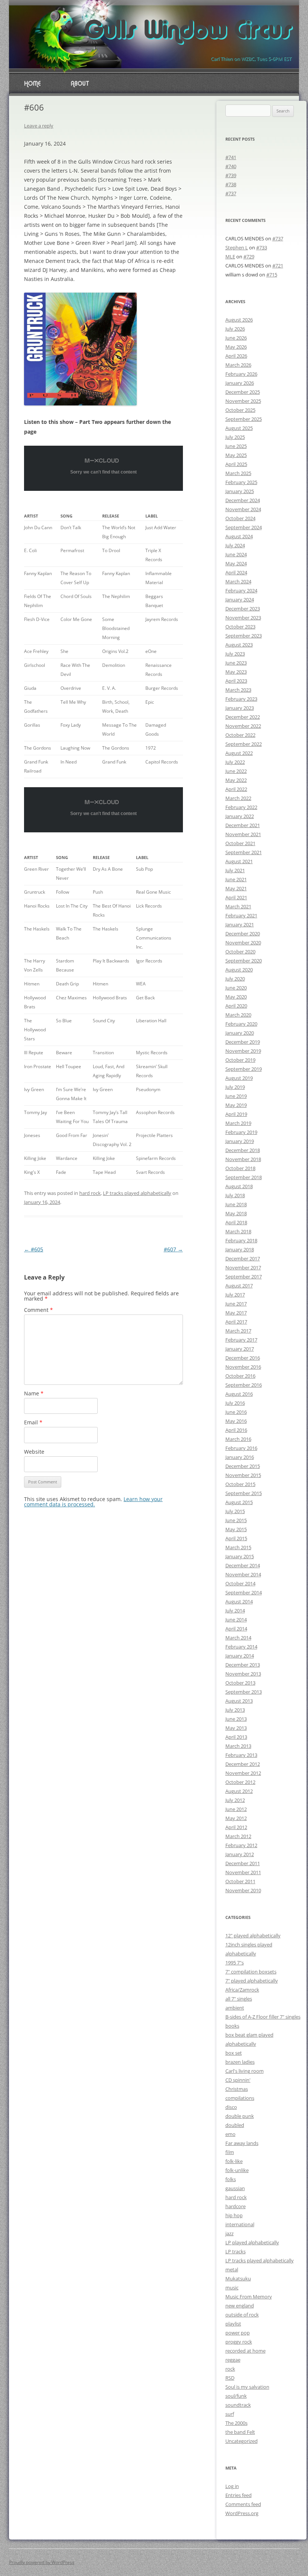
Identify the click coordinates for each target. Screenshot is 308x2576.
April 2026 (236, 356)
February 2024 (241, 590)
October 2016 (240, 1376)
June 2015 (236, 1520)
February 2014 (241, 1647)
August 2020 (239, 970)
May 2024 (236, 563)
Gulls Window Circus (188, 32)
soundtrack (238, 2405)
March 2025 (238, 473)
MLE (230, 257)
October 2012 (240, 1782)
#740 (231, 166)
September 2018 (244, 1177)
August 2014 (239, 1601)
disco (231, 2107)
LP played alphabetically (252, 2242)
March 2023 (238, 690)
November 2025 (243, 401)
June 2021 (236, 879)
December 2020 (243, 934)
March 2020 (238, 1015)
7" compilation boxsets (251, 1972)
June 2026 (236, 338)
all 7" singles (239, 1999)
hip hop (234, 2215)
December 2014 (243, 1565)
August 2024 (239, 536)
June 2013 (236, 1719)
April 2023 (236, 681)
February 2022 (241, 807)
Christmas (237, 2089)
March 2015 (238, 1547)
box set (234, 2053)
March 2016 (238, 1439)
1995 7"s (235, 1963)
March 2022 (238, 798)
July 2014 (235, 1611)
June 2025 (236, 446)
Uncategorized (242, 2441)
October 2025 (240, 410)
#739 (231, 175)
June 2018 (236, 1204)
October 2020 (240, 952)
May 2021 (236, 888)
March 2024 (238, 581)
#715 (272, 275)
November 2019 (243, 1051)
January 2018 (240, 1249)
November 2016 (243, 1367)
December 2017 (243, 1258)
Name (34, 1393)
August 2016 (239, 1394)
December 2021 (243, 825)
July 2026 (235, 329)
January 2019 (240, 1141)
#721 (278, 266)
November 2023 (243, 618)
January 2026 (240, 383)
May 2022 (236, 780)
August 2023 (239, 645)
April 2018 (236, 1222)
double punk (240, 2116)
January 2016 (240, 1457)
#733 (262, 247)
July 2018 (235, 1195)
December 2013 (243, 1665)
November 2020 (243, 943)
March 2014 (238, 1638)
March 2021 (238, 906)
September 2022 (244, 744)
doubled (235, 2125)
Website (34, 1452)
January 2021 (240, 924)
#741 (231, 157)
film (230, 2152)
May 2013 (236, 1728)
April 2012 (236, 1827)
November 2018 (243, 1159)
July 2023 (235, 654)
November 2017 (243, 1268)
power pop (238, 2333)
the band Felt (240, 2432)
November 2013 (243, 1674)
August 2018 (239, 1186)
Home (32, 84)
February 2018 (241, 1240)
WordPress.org (242, 2513)
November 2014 (243, 1574)
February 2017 (241, 1340)
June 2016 (236, 1412)
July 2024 (235, 545)
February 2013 (241, 1755)
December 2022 (243, 717)
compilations (240, 2098)
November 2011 (243, 1872)
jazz (229, 2233)
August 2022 (239, 753)
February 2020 (241, 1024)
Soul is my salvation (247, 2387)
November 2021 (243, 834)
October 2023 (240, 627)
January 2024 (240, 600)
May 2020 (236, 997)
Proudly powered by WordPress (42, 2562)
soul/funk (236, 2396)
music (232, 2288)
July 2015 (235, 1511)
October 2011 (240, 1881)
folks (231, 2179)
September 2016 (244, 1385)
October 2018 (240, 1168)
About (80, 84)
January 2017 (240, 1349)
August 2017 (239, 1286)
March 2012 (238, 1836)
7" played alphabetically (252, 1981)
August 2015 (239, 1502)
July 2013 (235, 1710)
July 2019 (235, 1087)
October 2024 (240, 518)
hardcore (236, 2206)
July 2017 (235, 1295)
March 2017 (238, 1331)
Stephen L (237, 247)
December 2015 (243, 1466)
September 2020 (244, 961)
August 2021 (239, 861)
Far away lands (242, 2143)
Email (33, 1422)
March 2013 (238, 1746)
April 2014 (236, 1629)
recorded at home (245, 2351)
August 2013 (239, 1701)
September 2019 (244, 1069)
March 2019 (238, 1123)
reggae (233, 2360)
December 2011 (243, 1863)
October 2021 (240, 843)
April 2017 (236, 1322)
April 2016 (236, 1430)
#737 (231, 193)
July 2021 (235, 870)
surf (230, 2414)
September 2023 (244, 636)
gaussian (235, 2188)
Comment (38, 1310)
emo (230, 2134)
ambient (235, 2008)
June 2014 (236, 1620)
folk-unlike (237, 2170)
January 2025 (240, 491)
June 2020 (236, 988)
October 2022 (240, 735)
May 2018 (236, 1213)
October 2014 (240, 1583)
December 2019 (243, 1042)
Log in (232, 2486)
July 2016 (235, 1403)
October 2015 (240, 1484)
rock (230, 2369)
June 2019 (236, 1096)
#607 (173, 1249)
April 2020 (236, 1006)
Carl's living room (245, 2071)
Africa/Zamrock (242, 1990)
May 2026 (236, 347)
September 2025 (244, 419)
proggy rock (239, 2342)
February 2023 (241, 699)
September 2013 (244, 1692)
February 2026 (241, 374)
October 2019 (240, 1060)
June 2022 (236, 771)
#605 (34, 1249)
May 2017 (236, 1313)
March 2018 (238, 1231)
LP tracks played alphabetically (137, 1193)
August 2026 (239, 320)
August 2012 (239, 1791)
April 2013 (236, 1737)
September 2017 (244, 1277)
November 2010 (243, 1890)
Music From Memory (249, 2297)
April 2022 (236, 789)
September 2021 (244, 852)
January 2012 (240, 1854)
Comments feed (243, 2504)
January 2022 (240, 816)
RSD (230, 2378)
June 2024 (236, 554)
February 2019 (241, 1132)
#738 (231, 184)
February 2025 (241, 482)
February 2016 (241, 1448)
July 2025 (235, 437)
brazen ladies (240, 2062)
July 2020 (235, 979)
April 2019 (236, 1114)
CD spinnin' (238, 2080)
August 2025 (239, 428)
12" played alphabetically (253, 1935)
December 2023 (243, 609)
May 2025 (236, 455)
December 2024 (243, 500)
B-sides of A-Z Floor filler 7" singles (263, 2017)
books (232, 2026)
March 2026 (238, 365)
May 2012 (236, 1818)
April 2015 (236, 1538)
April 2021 (236, 897)
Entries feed (239, 2495)
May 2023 (236, 672)
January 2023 (240, 708)
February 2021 (241, 915)
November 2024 (243, 509)
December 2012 (243, 1764)
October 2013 (240, 1683)
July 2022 (235, 762)
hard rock (90, 1193)
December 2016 (243, 1358)
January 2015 (240, 1556)
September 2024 (244, 527)
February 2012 (241, 1845)
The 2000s (236, 2423)
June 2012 (236, 1809)
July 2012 (235, 1800)
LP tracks (236, 2251)
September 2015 (244, 1493)
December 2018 (243, 1150)
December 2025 (243, 392)
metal (232, 2269)
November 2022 (243, 726)
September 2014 (244, 1592)
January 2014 (240, 1656)
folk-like (234, 2161)
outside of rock (242, 2315)
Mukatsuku (238, 2278)
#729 (249, 257)
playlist (233, 2324)
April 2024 (236, 572)
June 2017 (236, 1304)
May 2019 (236, 1105)
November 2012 (243, 1773)
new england (240, 2306)
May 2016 (236, 1421)
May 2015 (236, 1529)
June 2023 (236, 663)
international (240, 2224)
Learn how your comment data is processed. (93, 1502)
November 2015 (243, 1475)
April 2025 (236, 464)
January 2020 (240, 1033)
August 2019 (239, 1078)
